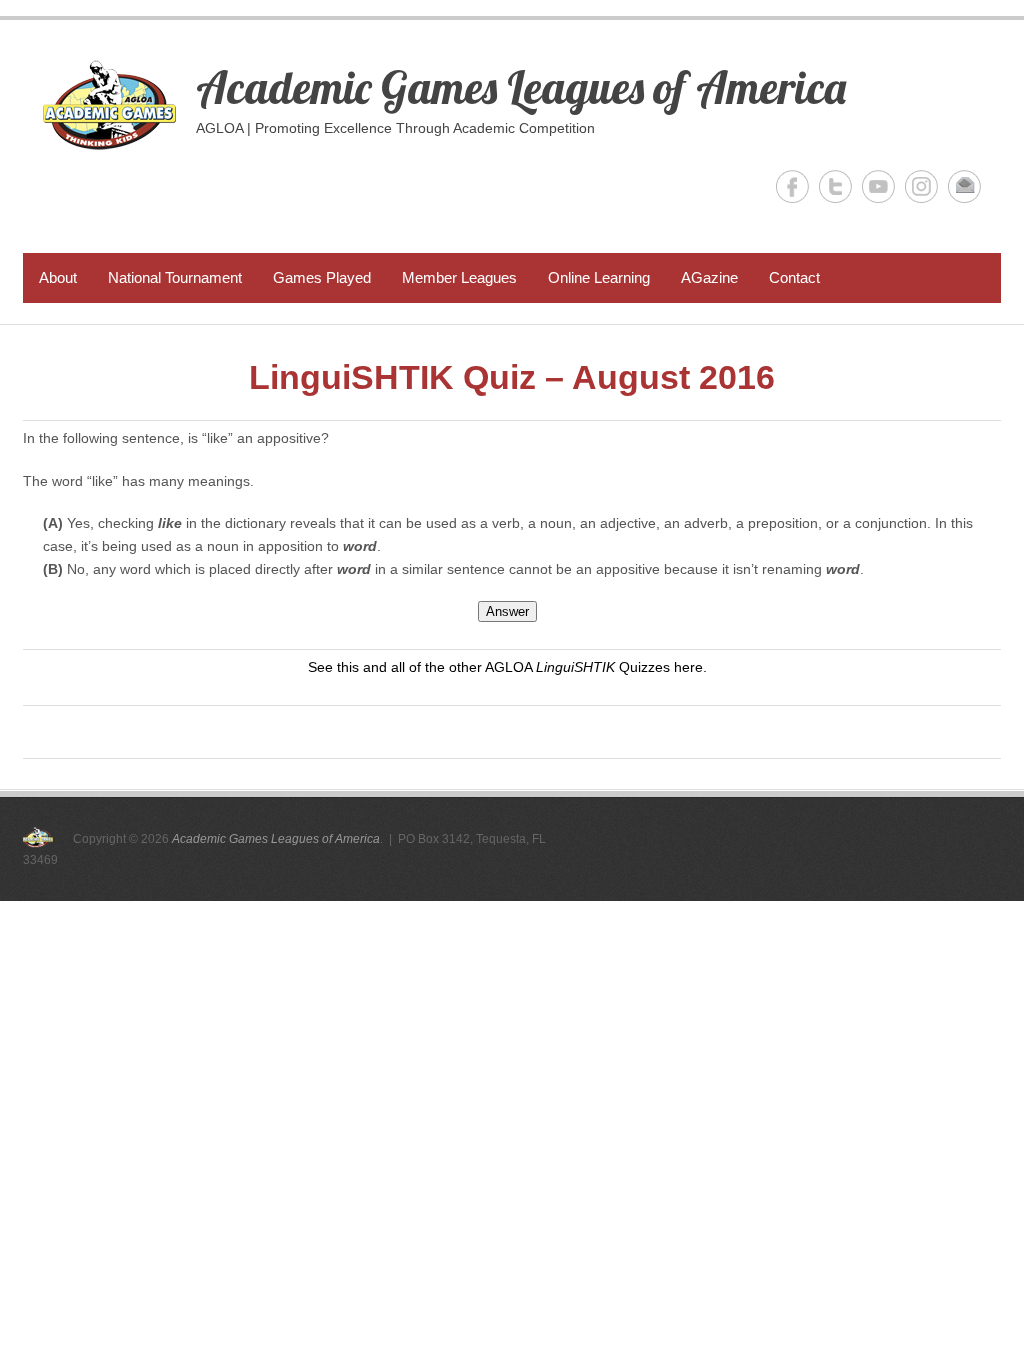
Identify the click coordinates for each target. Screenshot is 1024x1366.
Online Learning (599, 277)
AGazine (709, 277)
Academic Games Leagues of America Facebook (792, 186)
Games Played (322, 277)
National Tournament (175, 277)
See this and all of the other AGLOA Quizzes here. (507, 667)
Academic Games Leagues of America (521, 87)
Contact (794, 277)
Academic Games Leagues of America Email (964, 186)
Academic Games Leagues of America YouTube (878, 186)
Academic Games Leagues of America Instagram (921, 186)
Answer (507, 611)
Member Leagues (459, 277)
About (58, 277)
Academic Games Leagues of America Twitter (835, 186)
